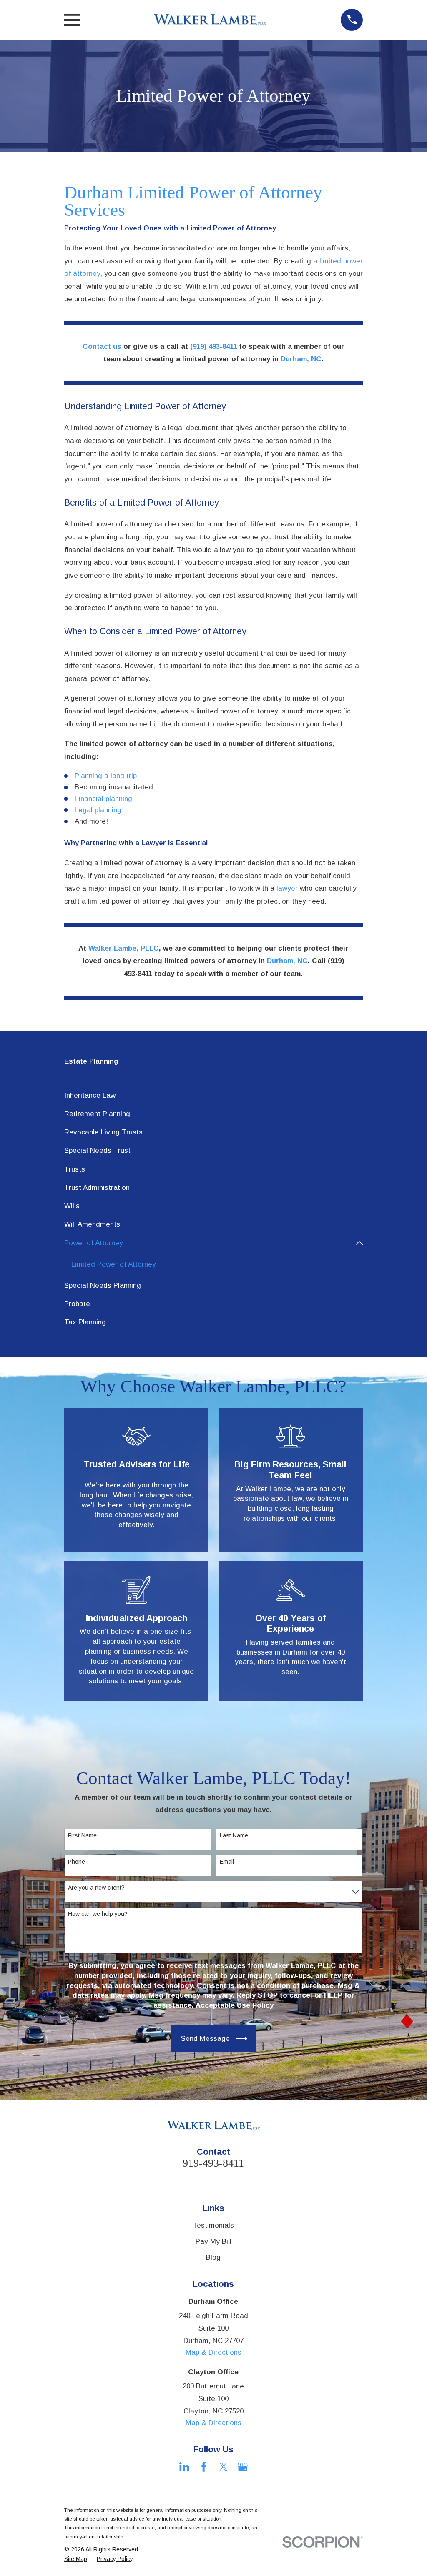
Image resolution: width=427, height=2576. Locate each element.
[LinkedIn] (184, 2467)
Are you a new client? (96, 1888)
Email (227, 1862)
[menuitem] (214, 1096)
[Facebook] (204, 2467)
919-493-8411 (213, 2163)
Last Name (234, 1835)
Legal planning (98, 810)
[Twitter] (224, 2467)
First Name (82, 1835)
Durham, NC (301, 359)
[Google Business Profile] (243, 2467)
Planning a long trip (106, 776)
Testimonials (213, 2225)
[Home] (210, 20)
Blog (213, 2257)
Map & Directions (213, 2352)
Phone (77, 1862)
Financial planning (103, 799)
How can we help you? (98, 1914)
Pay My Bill (213, 2242)
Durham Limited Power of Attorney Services (193, 201)
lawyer (287, 888)
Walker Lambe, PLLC (124, 948)
